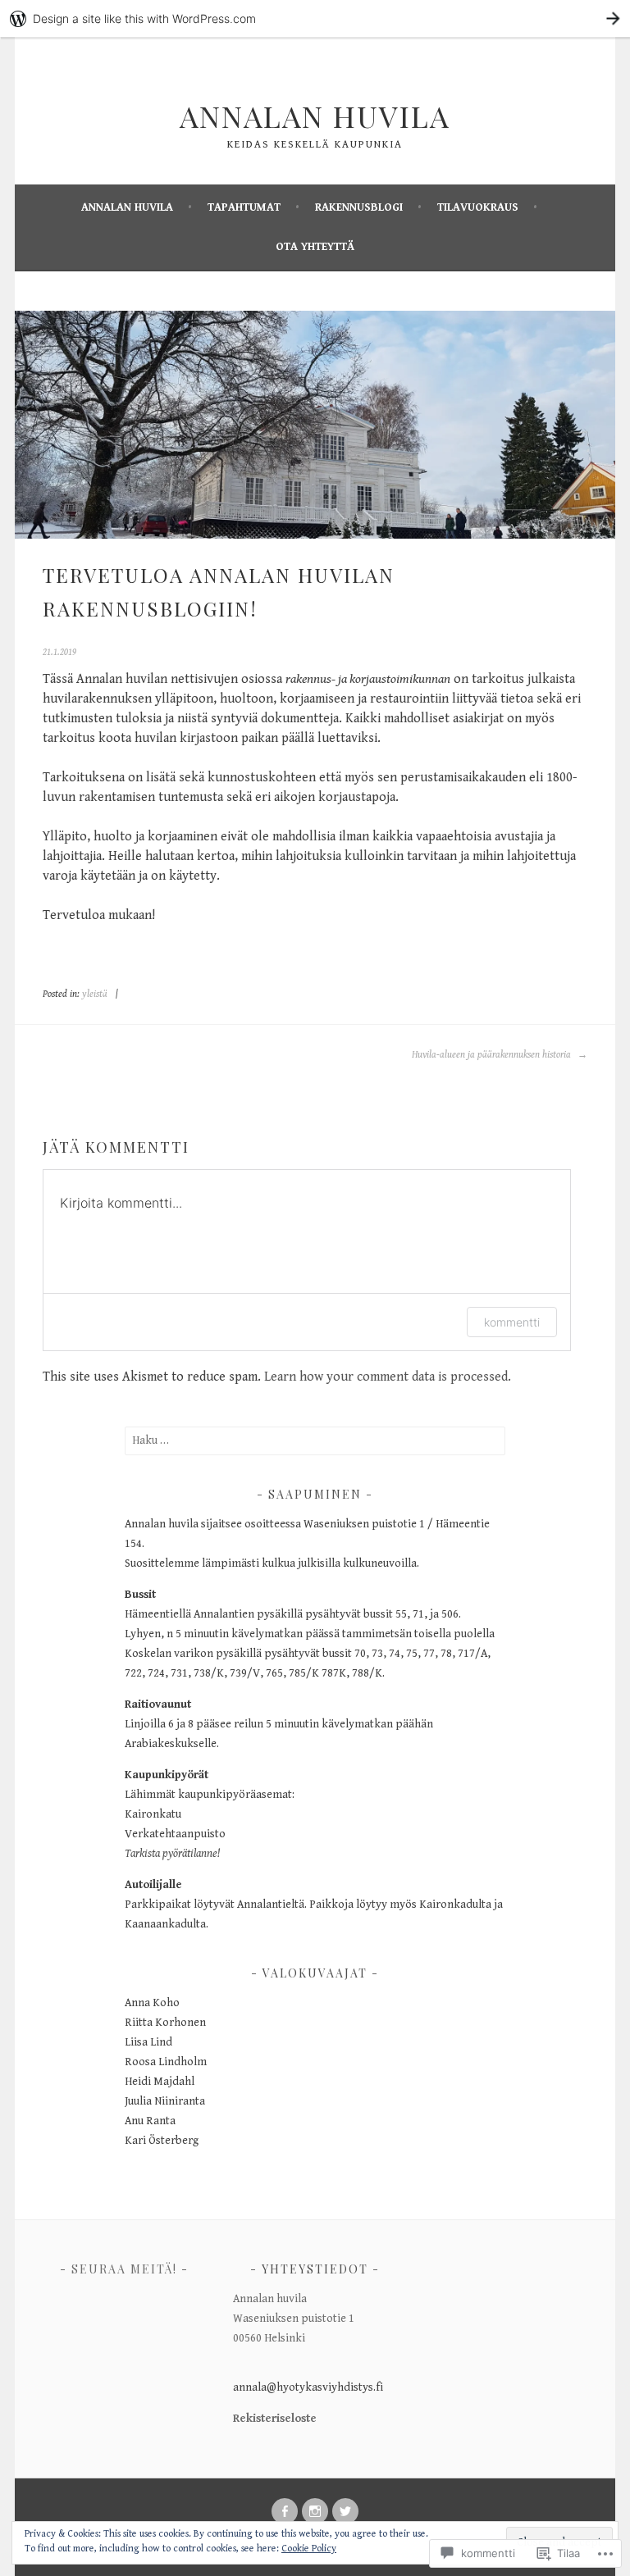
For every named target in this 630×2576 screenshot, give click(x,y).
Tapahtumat (244, 207)
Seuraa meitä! (124, 2269)
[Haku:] (315, 1440)
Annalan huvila (127, 207)
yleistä (95, 994)
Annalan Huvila (315, 116)
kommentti (512, 1322)
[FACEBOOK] (285, 2511)
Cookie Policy (309, 2549)
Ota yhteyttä (315, 247)
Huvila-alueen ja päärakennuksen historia (493, 1055)
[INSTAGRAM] (315, 2511)
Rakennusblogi (359, 207)
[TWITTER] (345, 2511)
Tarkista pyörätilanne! (172, 1854)
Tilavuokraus (478, 207)
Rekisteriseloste (275, 2419)
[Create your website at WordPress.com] (315, 18)
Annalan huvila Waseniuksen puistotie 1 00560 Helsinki (294, 2319)
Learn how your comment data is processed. (388, 1377)
